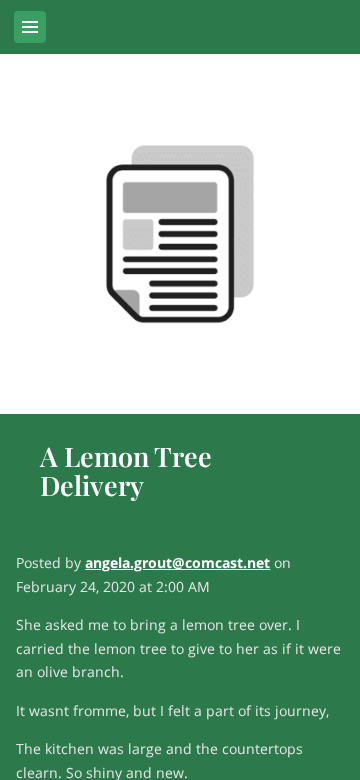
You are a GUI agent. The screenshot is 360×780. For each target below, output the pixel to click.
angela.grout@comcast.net (177, 562)
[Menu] (30, 27)
